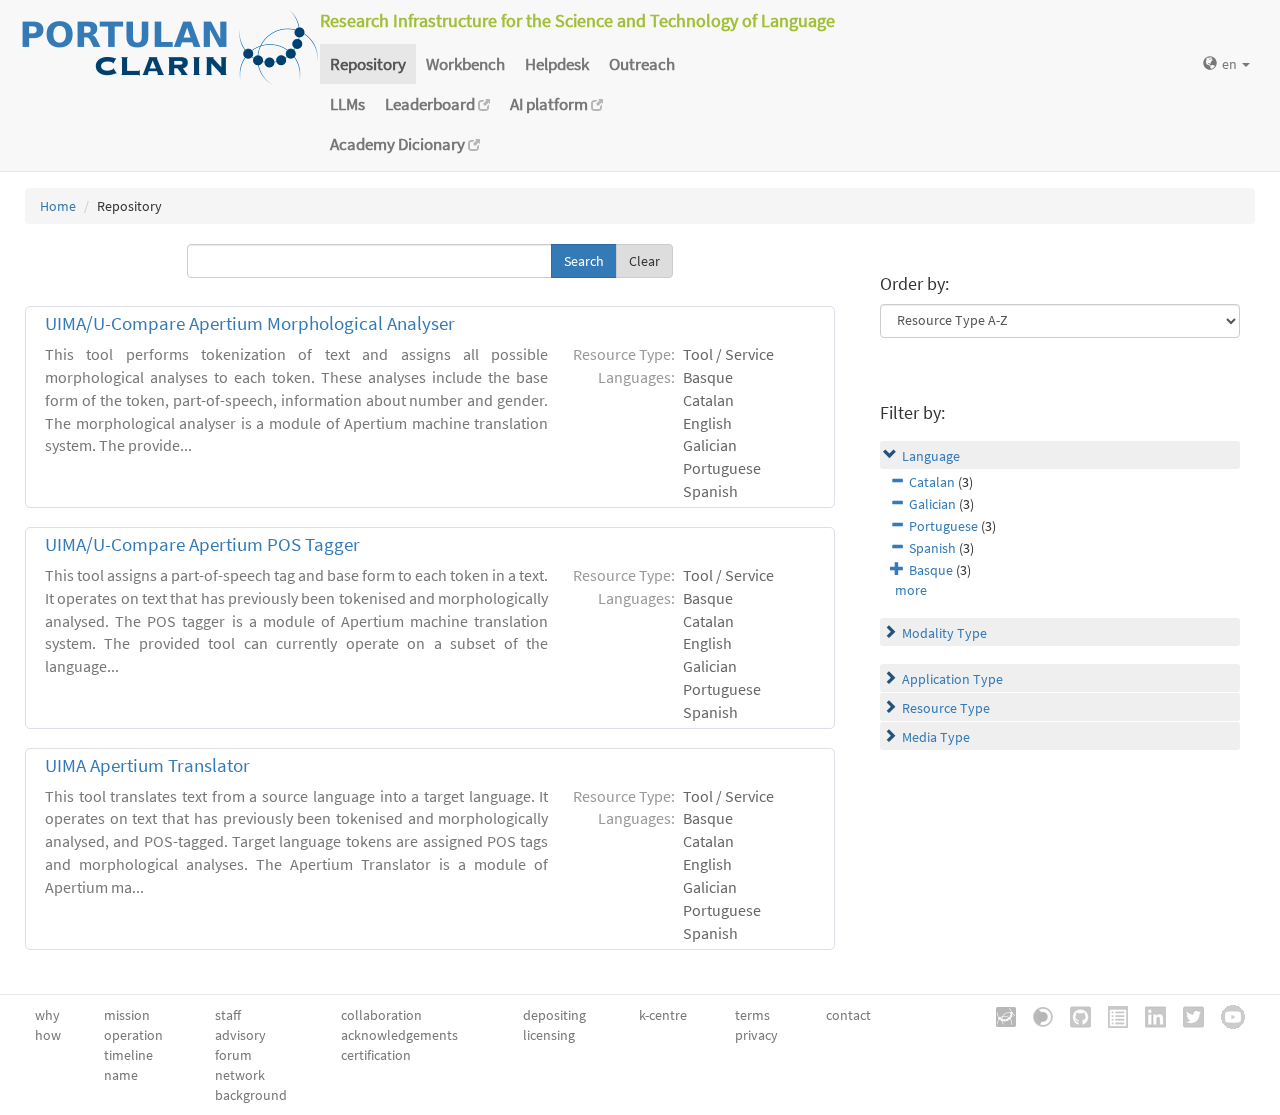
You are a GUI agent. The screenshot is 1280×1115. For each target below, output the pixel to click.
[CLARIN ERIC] (999, 1016)
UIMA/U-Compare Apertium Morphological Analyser (250, 323)
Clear (644, 261)
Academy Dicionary (399, 144)
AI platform (550, 104)
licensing (549, 1035)
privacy (756, 1035)
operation (133, 1035)
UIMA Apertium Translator (147, 765)
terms (752, 1015)
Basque (931, 570)
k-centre (663, 1015)
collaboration (381, 1015)
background (251, 1095)
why (47, 1015)
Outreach (642, 64)
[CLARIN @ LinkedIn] (1148, 1016)
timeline (128, 1055)
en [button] (1231, 64)
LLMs (347, 104)
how (48, 1035)
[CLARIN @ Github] (1073, 1016)
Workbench (465, 64)
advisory (240, 1035)
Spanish (932, 548)
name (121, 1075)
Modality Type (944, 633)
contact (848, 1015)
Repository (368, 64)
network (240, 1075)
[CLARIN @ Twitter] (1186, 1016)
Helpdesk (557, 64)
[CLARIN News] (1111, 1016)
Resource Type (946, 708)
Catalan (932, 482)
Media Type (936, 737)
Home (58, 206)
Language (931, 456)
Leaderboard (431, 104)
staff (228, 1015)
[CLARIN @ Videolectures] (1036, 1016)
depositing (554, 1015)
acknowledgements (399, 1035)
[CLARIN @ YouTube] (1226, 1016)
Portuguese (943, 526)
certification (376, 1055)
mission (127, 1015)
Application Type (952, 679)
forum (233, 1055)
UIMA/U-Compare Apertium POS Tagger (202, 544)
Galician (932, 504)
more (911, 590)
